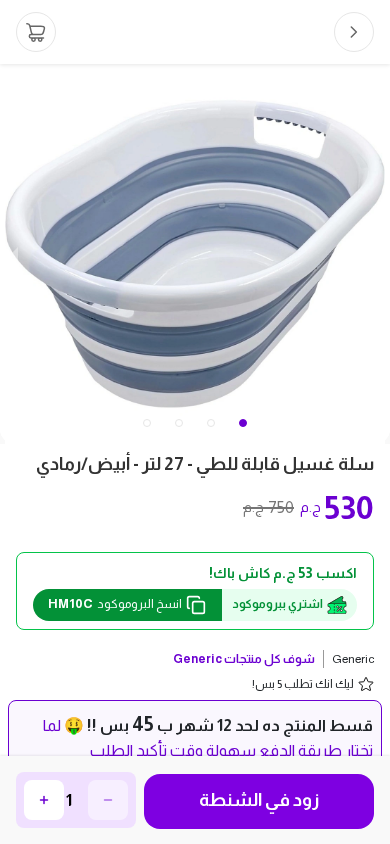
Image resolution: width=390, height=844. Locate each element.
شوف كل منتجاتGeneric (244, 659)
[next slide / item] (376, 254)
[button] (147, 423)
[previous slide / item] (14, 254)
